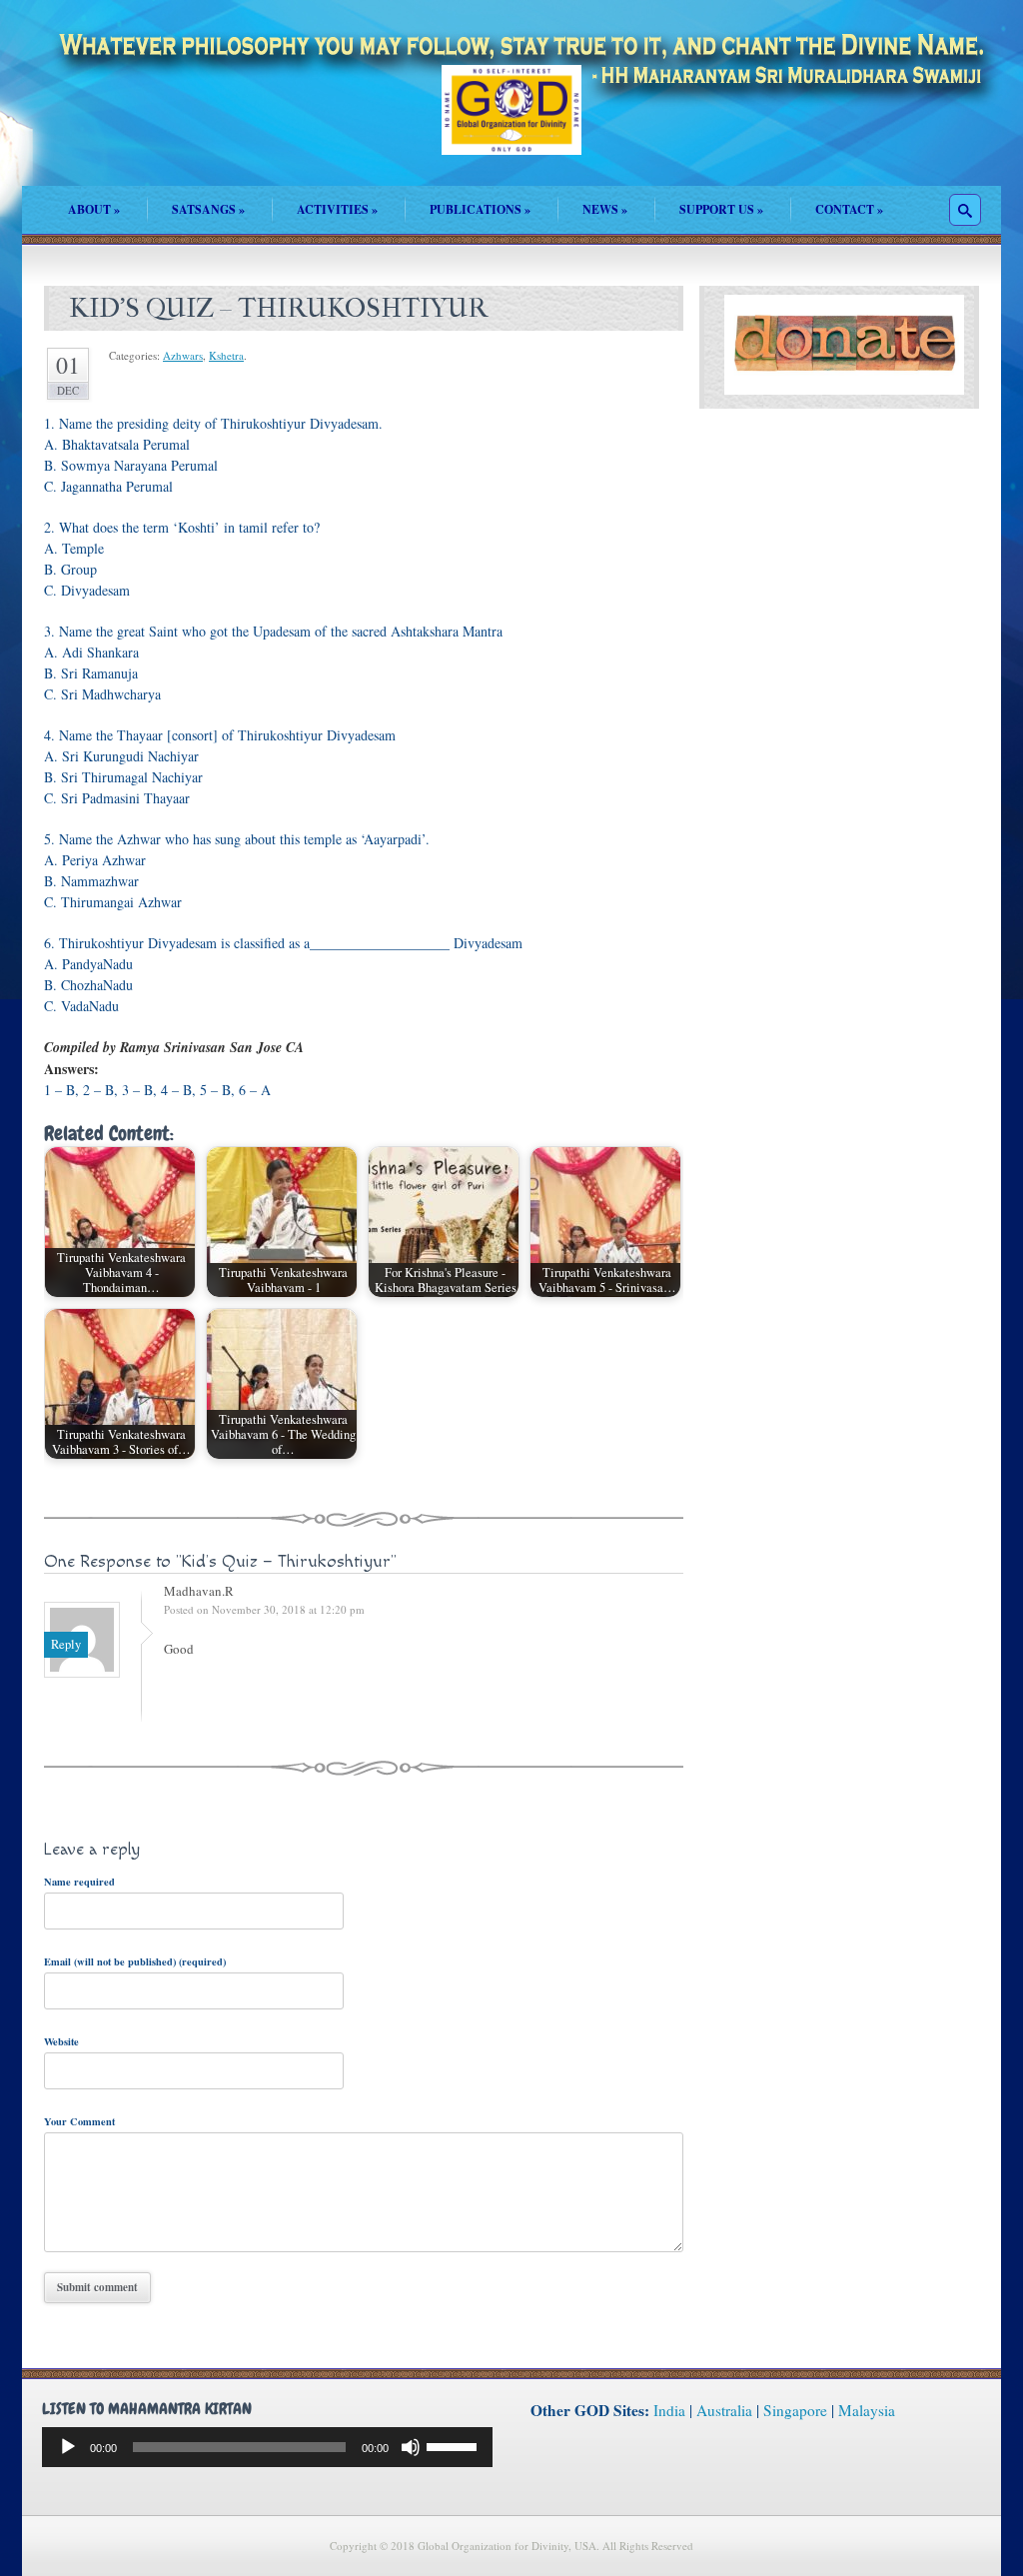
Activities (337, 209)
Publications (480, 209)
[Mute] (411, 2447)
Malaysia (867, 2410)
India (669, 2410)
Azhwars (183, 355)
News (605, 209)
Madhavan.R (199, 1591)
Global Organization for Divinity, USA (511, 124)
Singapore (795, 2410)
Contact (849, 209)
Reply (66, 1644)
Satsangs (208, 209)
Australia (724, 2410)
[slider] (455, 2445)
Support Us (721, 209)
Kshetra (226, 355)
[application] (267, 2447)
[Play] (68, 2447)
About (94, 209)
